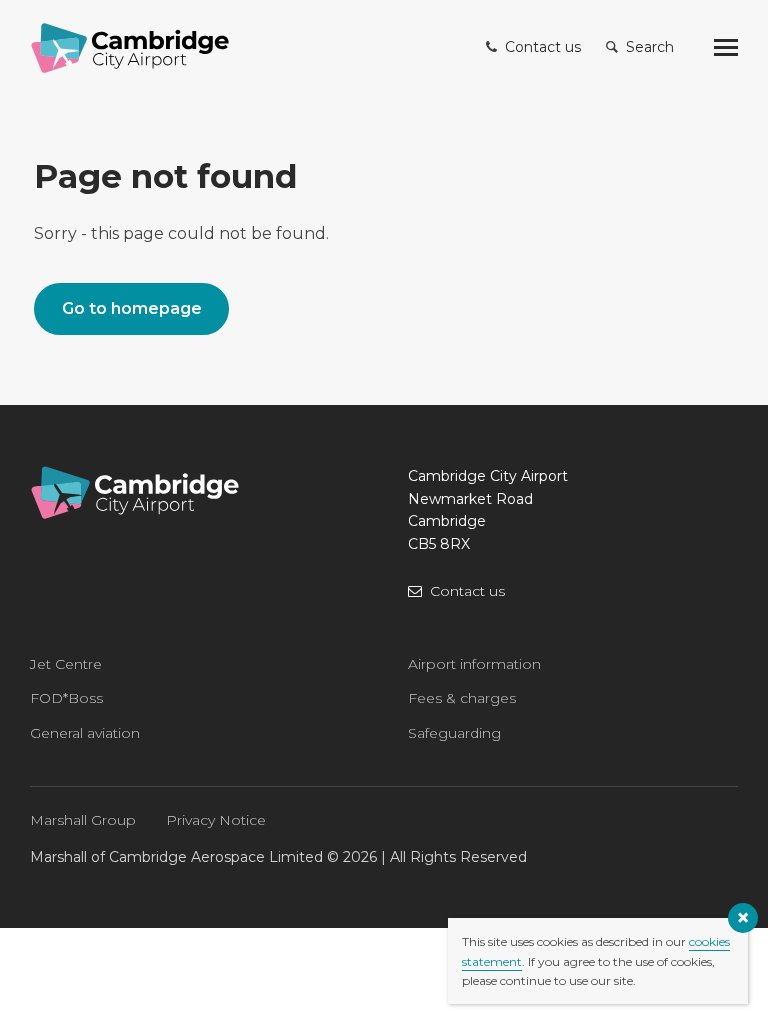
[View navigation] (726, 48)
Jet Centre (66, 664)
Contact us (467, 591)
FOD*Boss (66, 698)
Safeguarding (454, 733)
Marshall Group (83, 820)
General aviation (85, 733)
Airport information (474, 664)
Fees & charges (462, 698)
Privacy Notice (216, 820)
